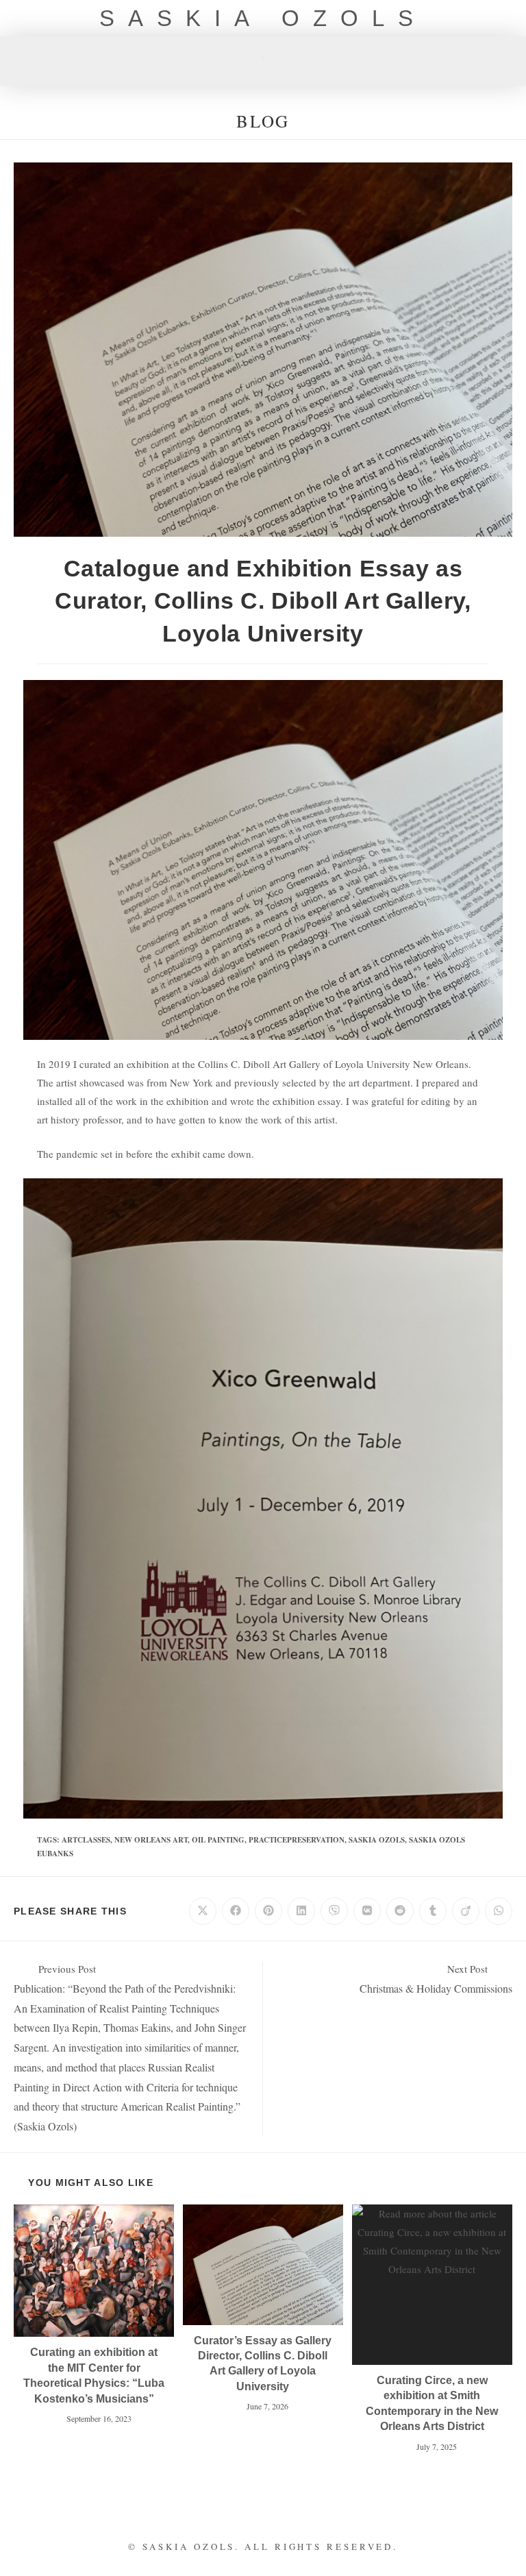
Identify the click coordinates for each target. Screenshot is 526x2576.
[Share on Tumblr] (433, 1911)
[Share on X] (203, 1911)
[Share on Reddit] (400, 1911)
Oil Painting (218, 1840)
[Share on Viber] (334, 1911)
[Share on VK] (367, 1911)
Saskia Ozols (263, 18)
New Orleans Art (151, 1840)
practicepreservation (297, 1840)
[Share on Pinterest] (268, 1911)
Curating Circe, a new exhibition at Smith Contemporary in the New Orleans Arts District (432, 2403)
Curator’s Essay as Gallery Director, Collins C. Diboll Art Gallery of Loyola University (263, 2364)
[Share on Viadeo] (466, 1911)
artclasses (86, 1840)
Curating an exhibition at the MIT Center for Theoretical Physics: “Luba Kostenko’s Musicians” (94, 2375)
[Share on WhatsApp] (499, 1911)
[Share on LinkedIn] (301, 1911)
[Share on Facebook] (236, 1911)
